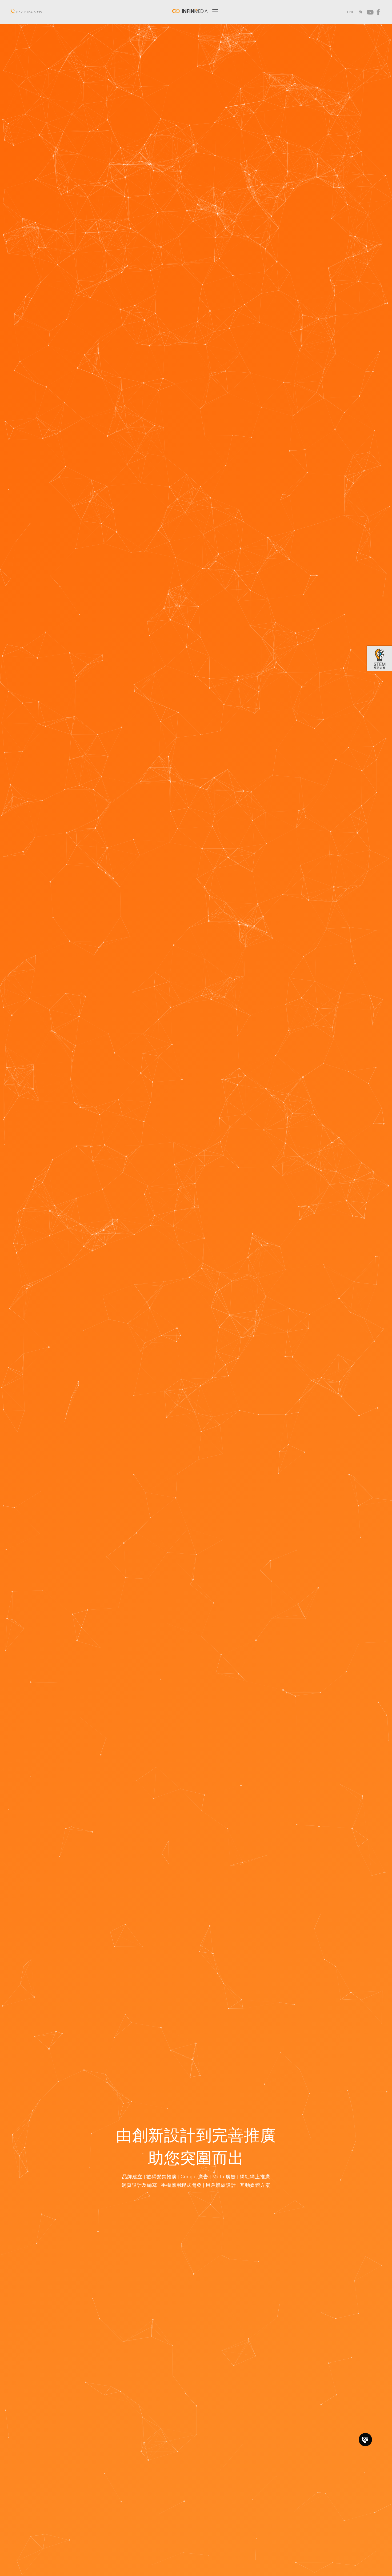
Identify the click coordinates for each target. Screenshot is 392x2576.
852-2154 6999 (29, 12)
